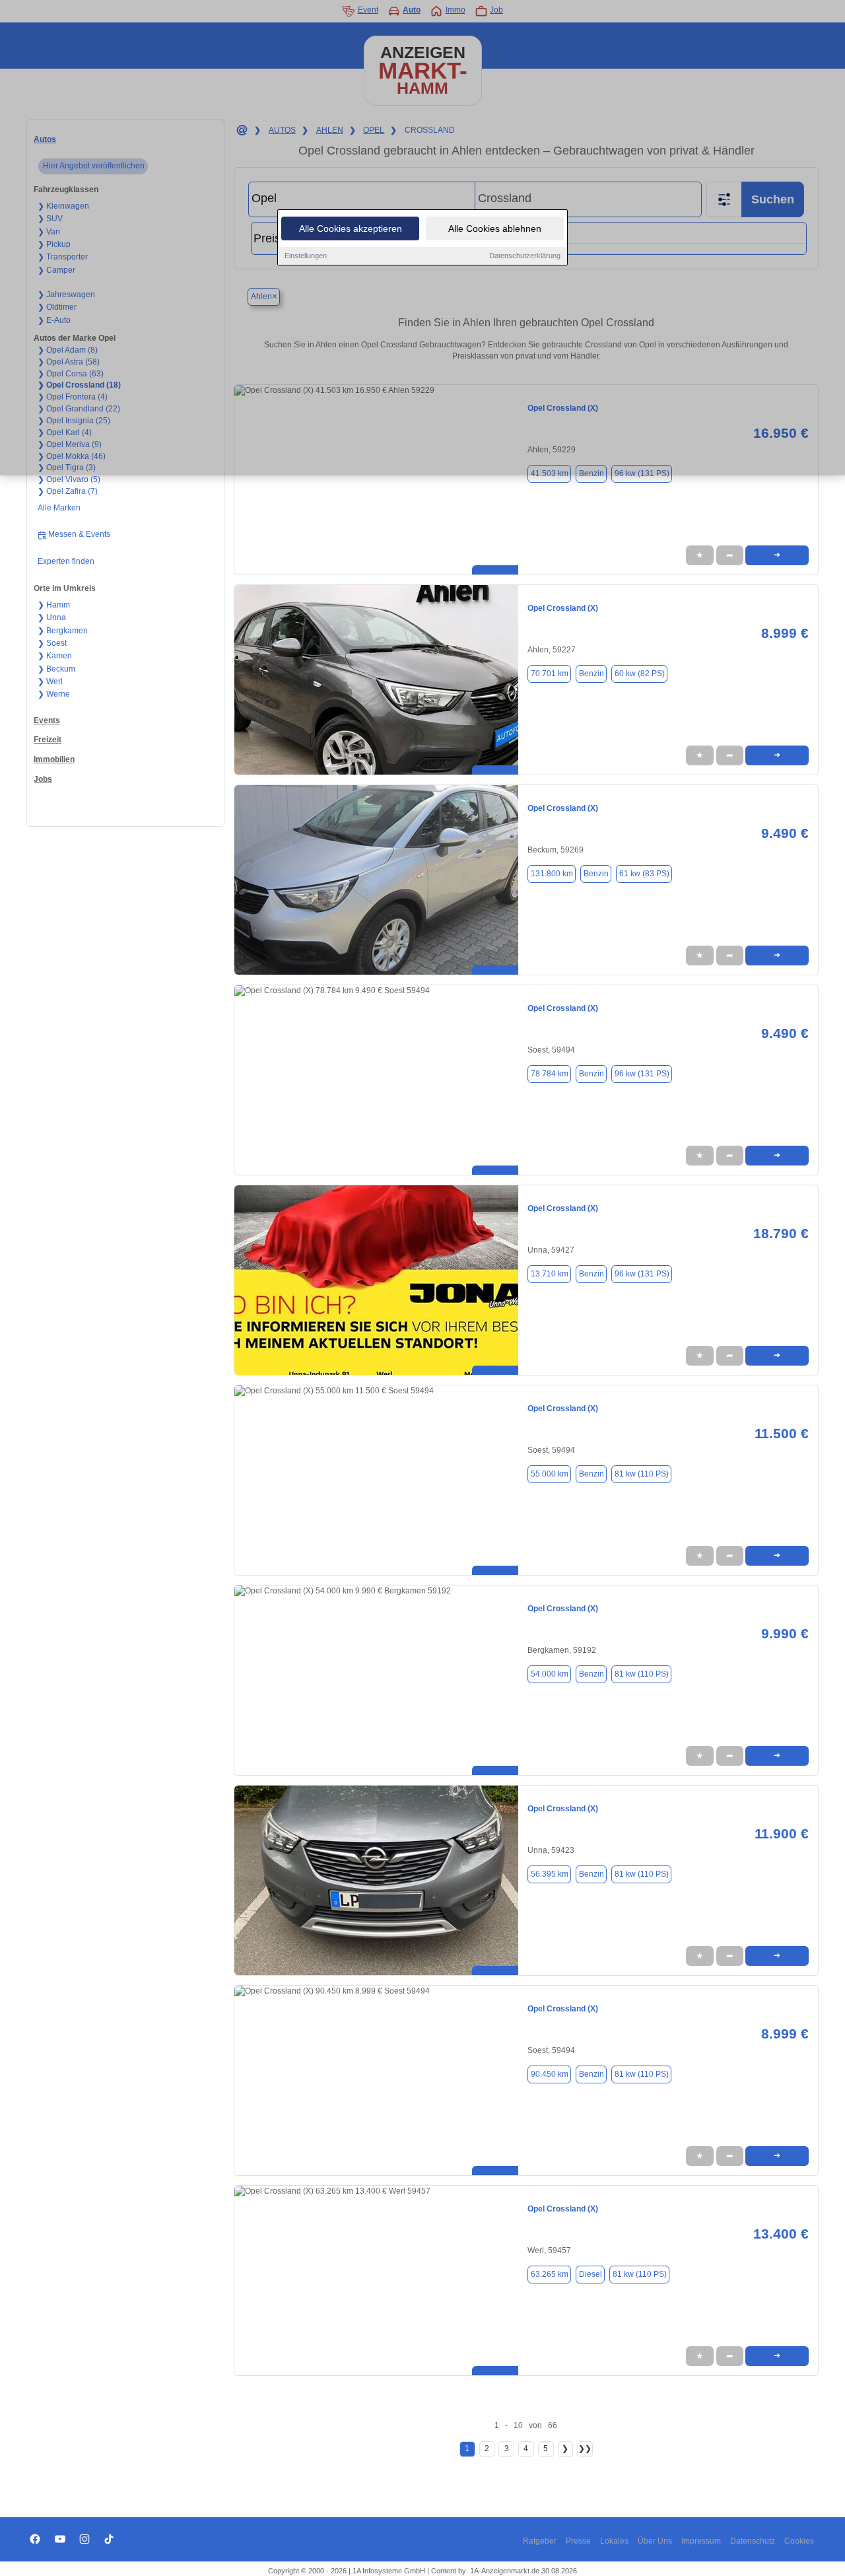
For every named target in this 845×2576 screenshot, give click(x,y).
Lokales (614, 2541)
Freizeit (48, 740)
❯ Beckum (56, 669)
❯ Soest (52, 643)
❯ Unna (52, 617)
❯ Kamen (55, 656)
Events (47, 720)
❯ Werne (54, 694)
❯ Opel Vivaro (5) (69, 479)
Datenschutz (753, 2541)
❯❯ (585, 2449)
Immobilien (54, 759)
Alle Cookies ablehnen (495, 228)
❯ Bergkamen (63, 631)
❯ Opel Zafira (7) (68, 491)
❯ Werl (50, 681)
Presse (578, 2541)
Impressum (701, 2541)
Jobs (43, 779)
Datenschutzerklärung (525, 256)
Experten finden (66, 561)
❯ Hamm (54, 605)
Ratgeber (540, 2541)
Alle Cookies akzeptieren (351, 228)
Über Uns (655, 2541)
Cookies (799, 2541)
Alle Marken (59, 508)
